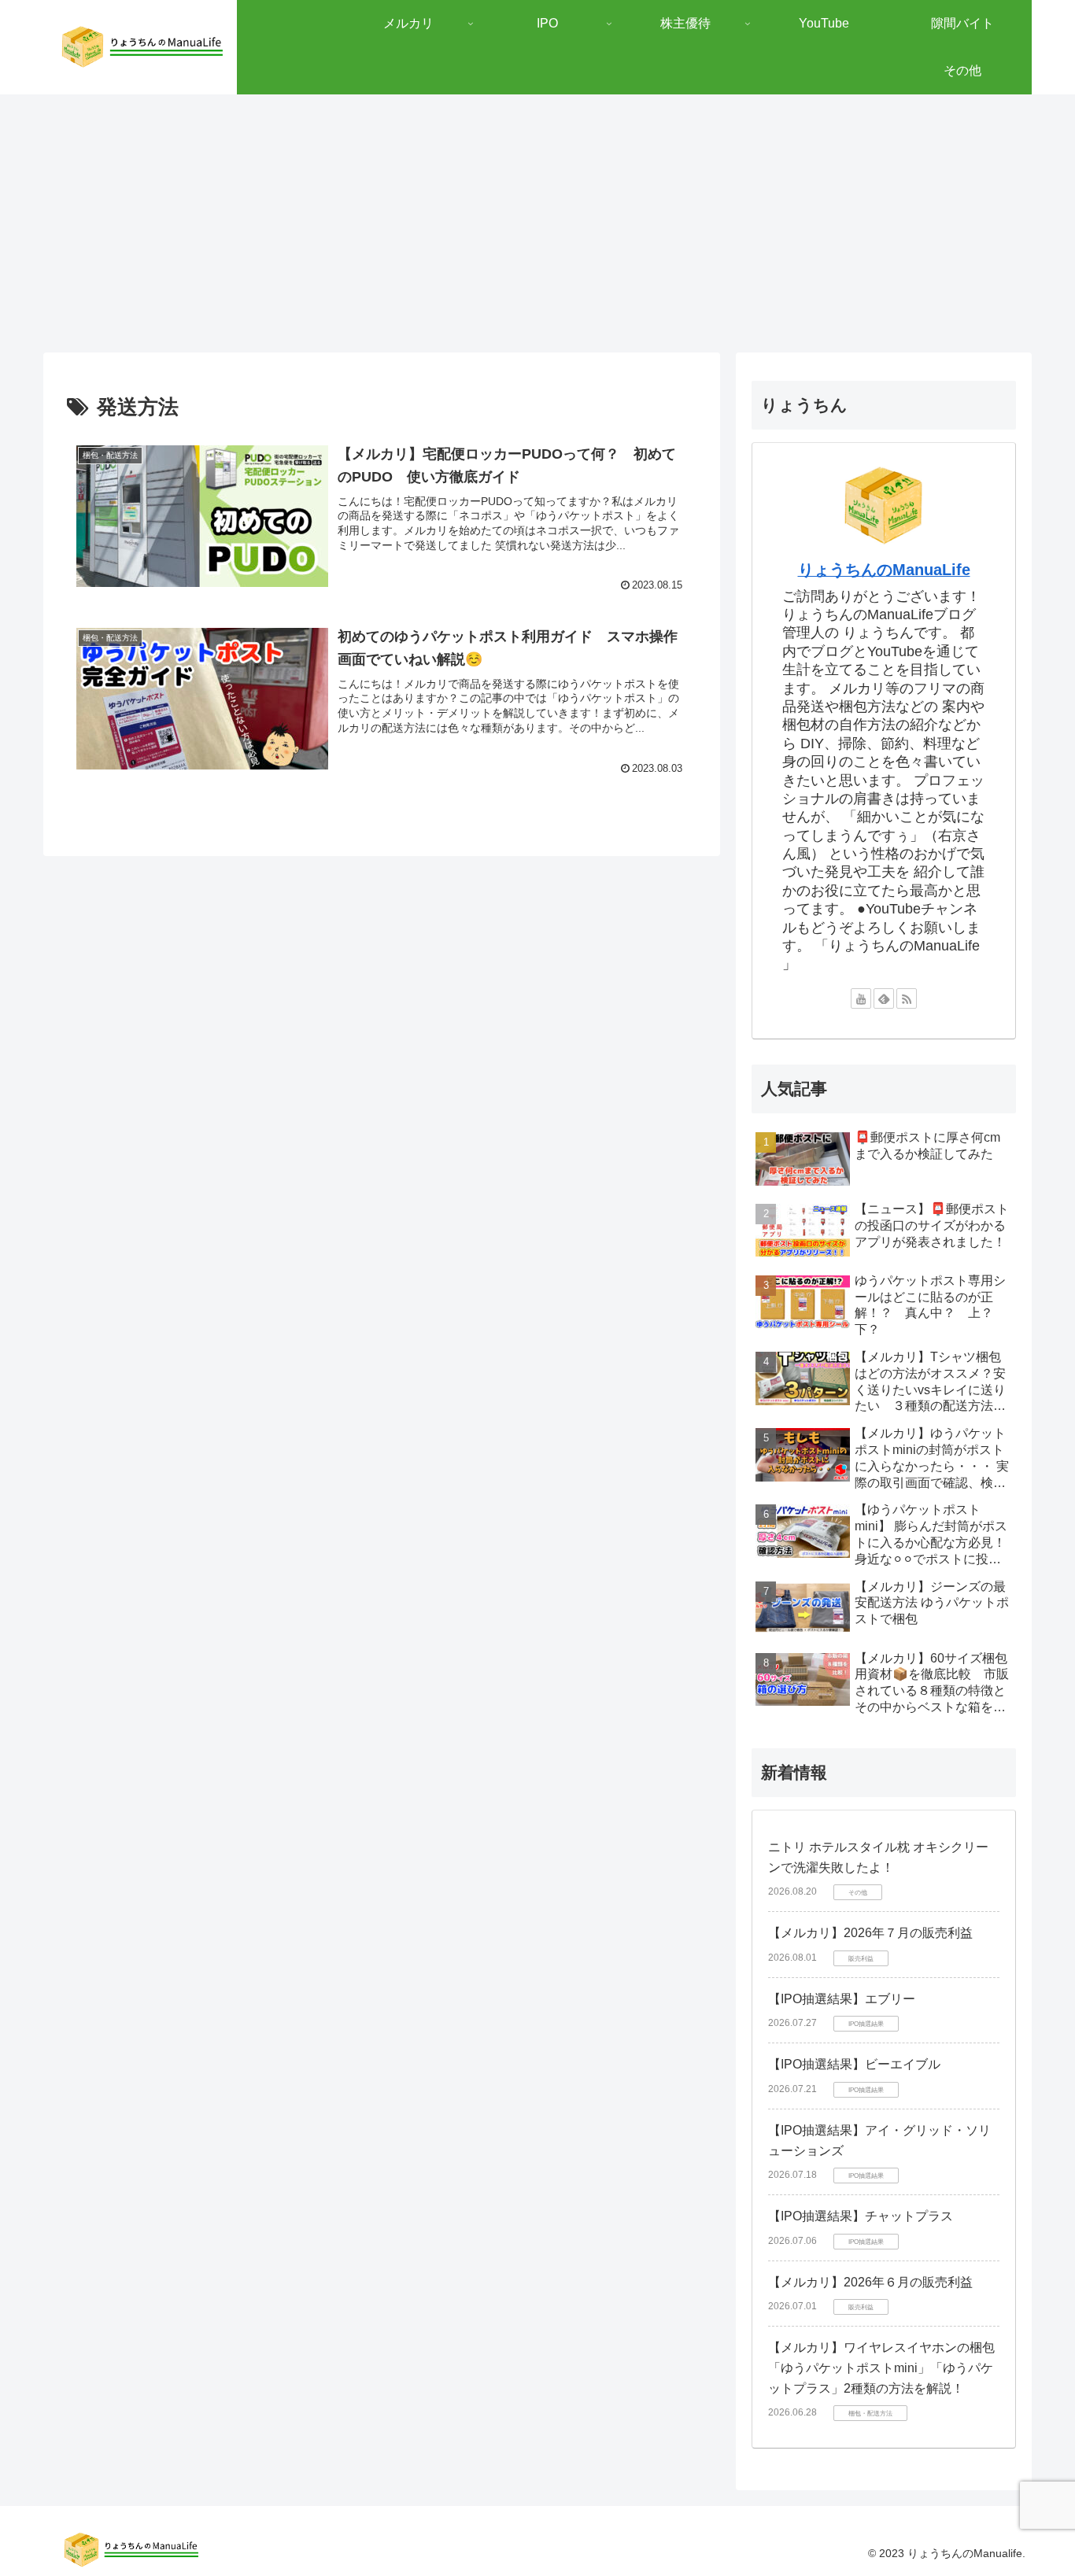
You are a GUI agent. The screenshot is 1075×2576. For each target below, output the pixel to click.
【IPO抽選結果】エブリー (842, 1999)
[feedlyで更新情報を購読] (884, 998)
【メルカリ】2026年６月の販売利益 (870, 2282)
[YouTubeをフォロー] (861, 998)
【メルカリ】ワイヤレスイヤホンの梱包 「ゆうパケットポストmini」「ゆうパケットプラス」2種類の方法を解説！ (881, 2367)
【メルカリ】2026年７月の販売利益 (870, 1933)
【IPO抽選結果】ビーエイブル (854, 2064)
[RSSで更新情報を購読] (907, 998)
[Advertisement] (537, 223)
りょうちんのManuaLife (884, 570)
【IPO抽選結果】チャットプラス (861, 2216)
